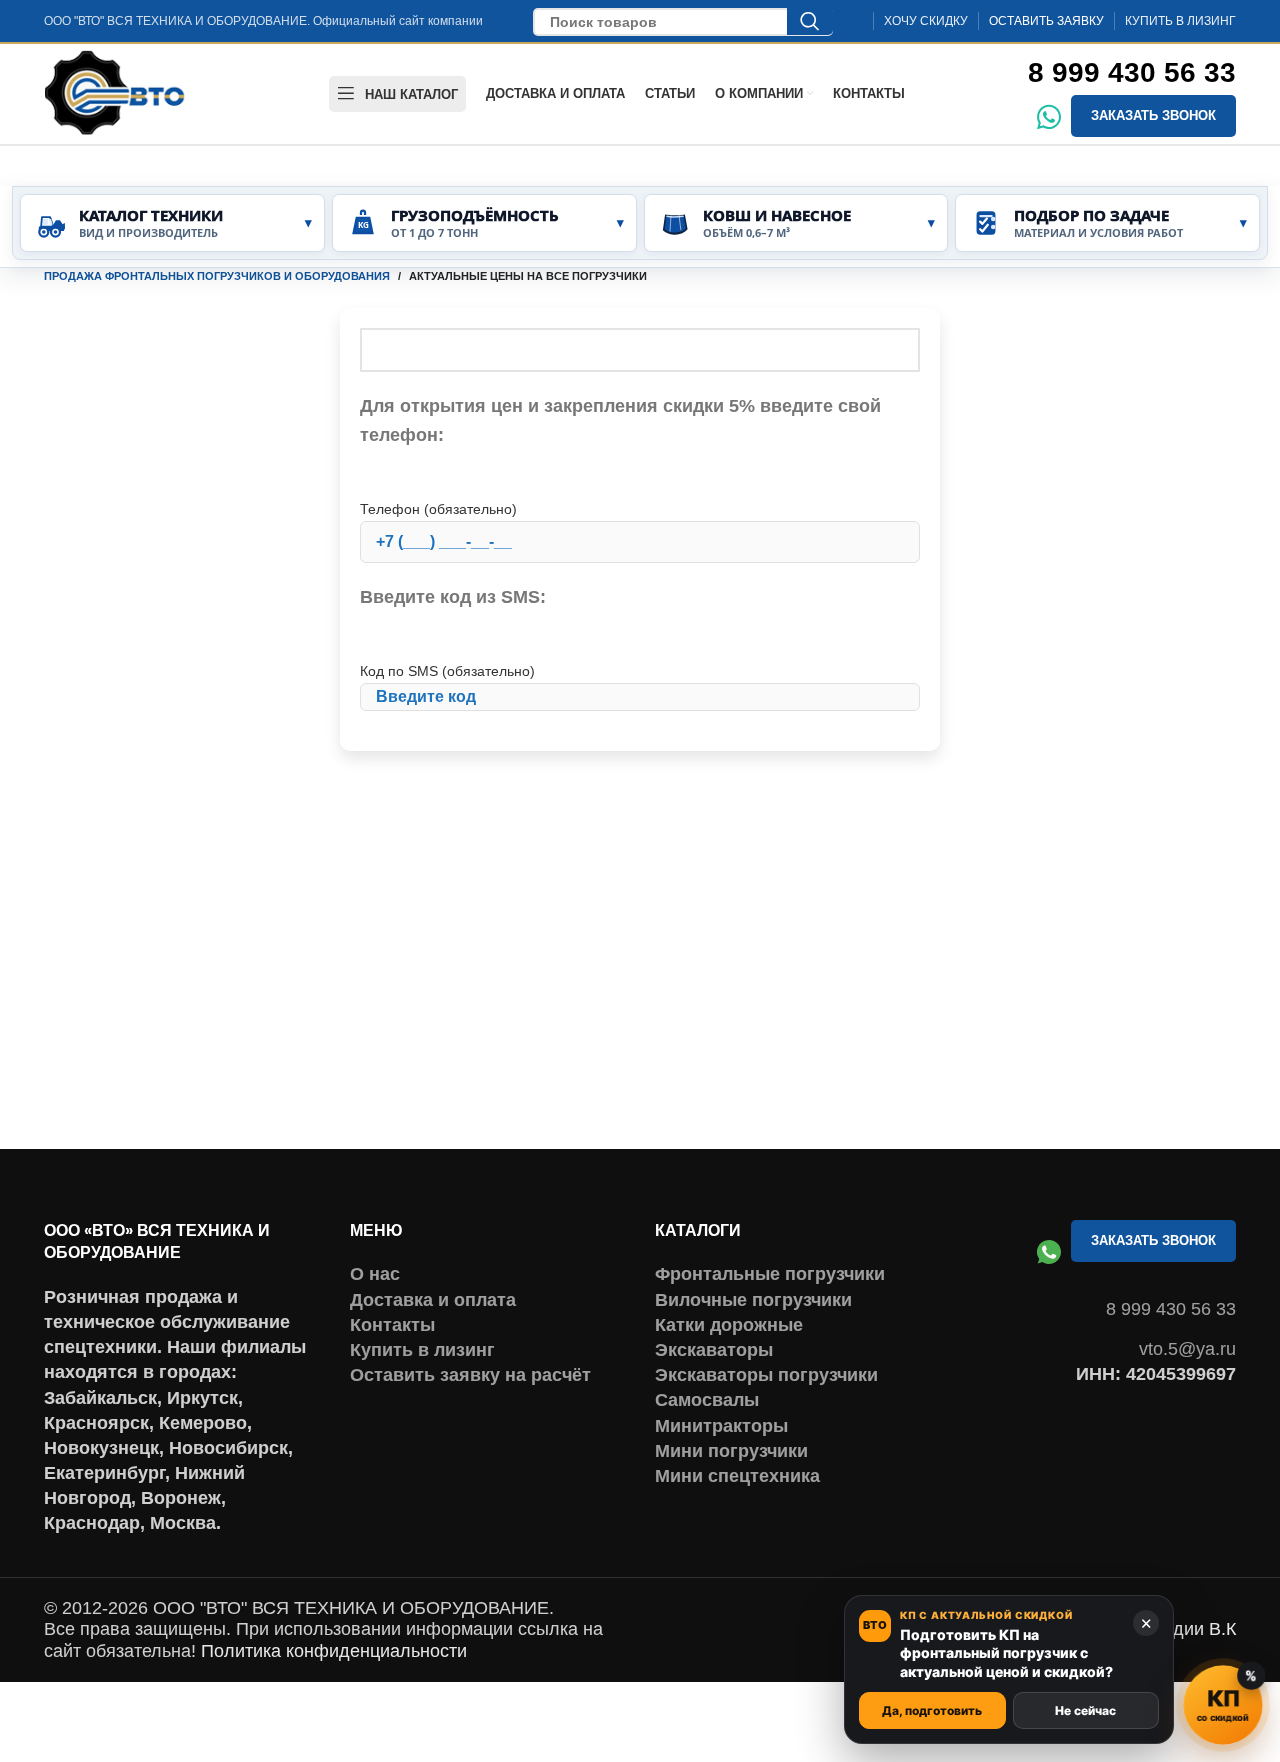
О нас (375, 1274)
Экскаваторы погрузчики (766, 1375)
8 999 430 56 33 (1132, 72)
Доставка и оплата (433, 1300)
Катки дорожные (729, 1325)
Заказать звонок (1153, 115)
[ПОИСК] (810, 21)
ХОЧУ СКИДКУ (926, 21)
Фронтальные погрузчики (770, 1274)
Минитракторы (721, 1426)
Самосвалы (707, 1400)
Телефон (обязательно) (438, 509)
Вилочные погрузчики (753, 1300)
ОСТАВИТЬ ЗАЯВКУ (1046, 21)
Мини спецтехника (737, 1476)
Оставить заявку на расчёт (470, 1375)
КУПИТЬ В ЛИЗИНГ (1180, 21)
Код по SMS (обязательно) (447, 671)
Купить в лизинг (422, 1350)
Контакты (392, 1325)
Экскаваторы (714, 1350)
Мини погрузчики (731, 1451)
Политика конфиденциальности (334, 1651)
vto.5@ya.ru (1187, 1349)
